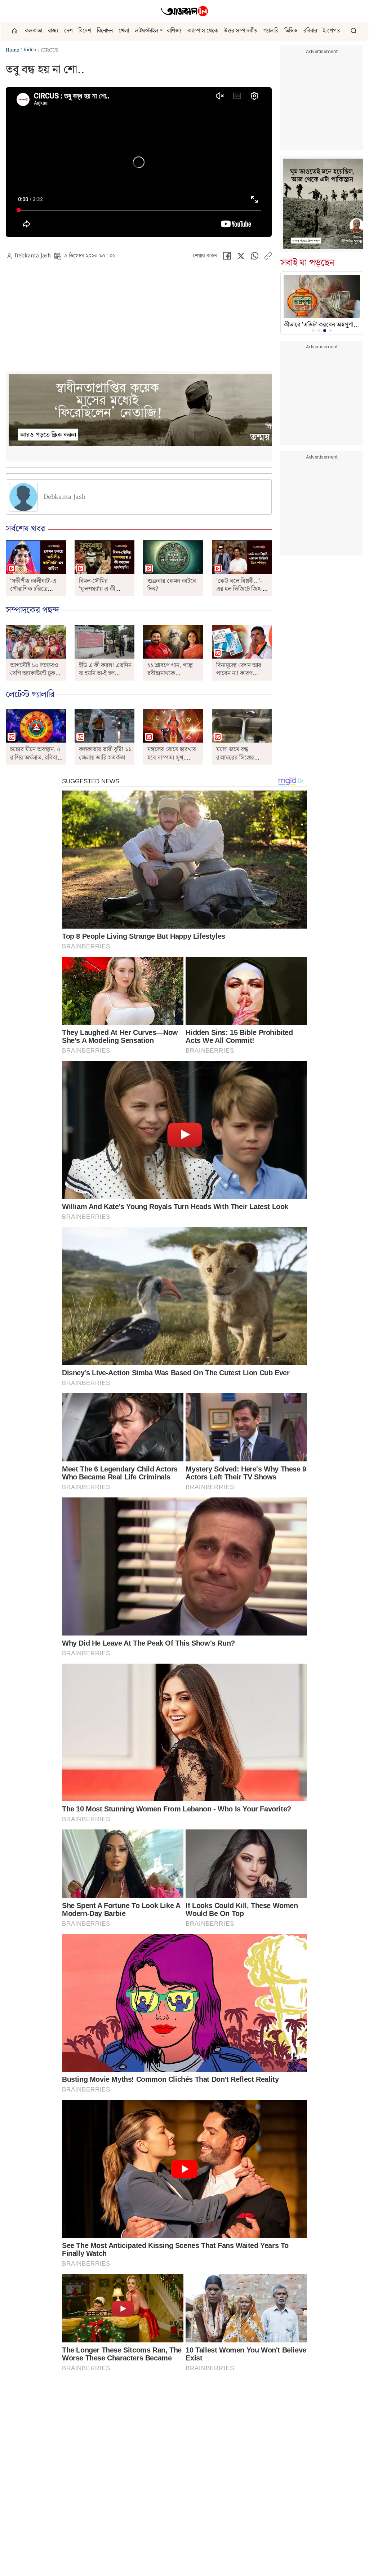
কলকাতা (34, 31)
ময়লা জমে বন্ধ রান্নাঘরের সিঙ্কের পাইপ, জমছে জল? (237, 758)
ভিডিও (291, 31)
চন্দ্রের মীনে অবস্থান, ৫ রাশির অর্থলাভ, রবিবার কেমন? (35, 758)
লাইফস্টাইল (146, 31)
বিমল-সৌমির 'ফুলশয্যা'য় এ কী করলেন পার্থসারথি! (100, 589)
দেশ (68, 31)
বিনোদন (105, 31)
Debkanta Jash (33, 256)
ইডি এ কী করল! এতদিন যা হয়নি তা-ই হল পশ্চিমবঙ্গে (105, 674)
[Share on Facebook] (227, 258)
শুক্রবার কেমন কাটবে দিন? (172, 585)
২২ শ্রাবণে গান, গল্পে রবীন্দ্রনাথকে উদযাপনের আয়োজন (171, 674)
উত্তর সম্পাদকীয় (241, 31)
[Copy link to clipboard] (268, 258)
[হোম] (15, 31)
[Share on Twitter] (241, 258)
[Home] (184, 11)
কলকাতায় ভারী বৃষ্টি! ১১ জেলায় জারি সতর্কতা (105, 753)
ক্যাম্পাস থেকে (203, 31)
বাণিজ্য (174, 31)
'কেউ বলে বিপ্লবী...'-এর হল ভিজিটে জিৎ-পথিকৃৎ (239, 589)
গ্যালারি (271, 31)
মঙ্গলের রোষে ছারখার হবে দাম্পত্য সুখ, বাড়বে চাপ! (172, 758)
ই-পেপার (332, 31)
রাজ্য (53, 31)
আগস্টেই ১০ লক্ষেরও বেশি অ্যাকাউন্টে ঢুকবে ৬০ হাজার (35, 674)
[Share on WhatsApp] (255, 258)
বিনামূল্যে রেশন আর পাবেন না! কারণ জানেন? (239, 674)
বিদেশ (85, 31)
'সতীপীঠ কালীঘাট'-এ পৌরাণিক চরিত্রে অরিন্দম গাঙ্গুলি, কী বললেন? (33, 593)
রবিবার (310, 31)
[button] (161, 31)
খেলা (124, 31)
